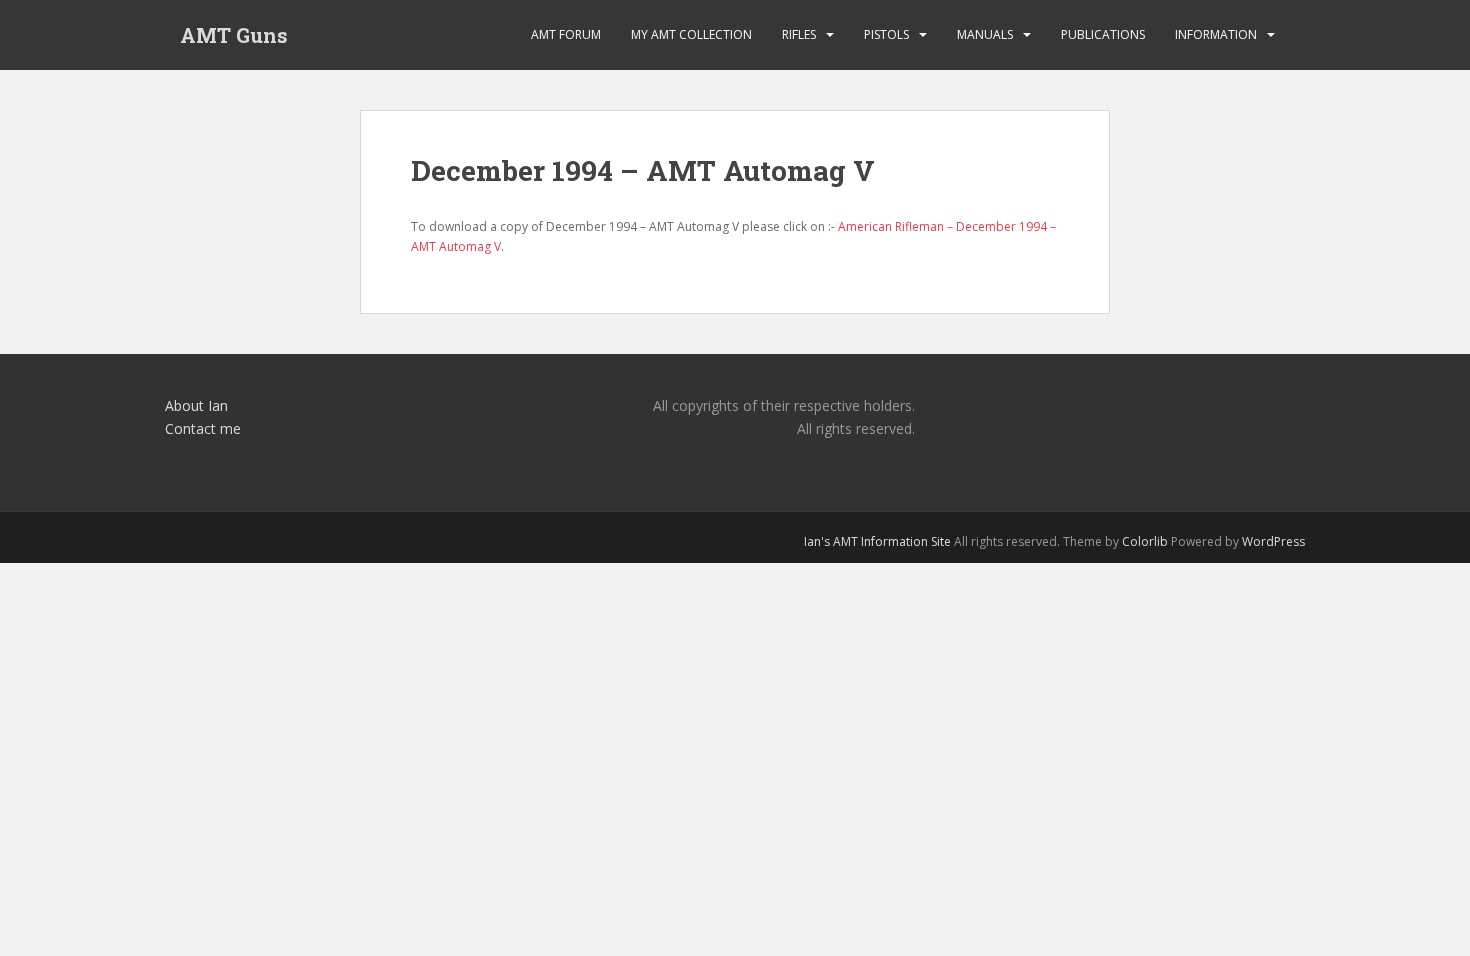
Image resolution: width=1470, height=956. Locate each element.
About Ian (196, 405)
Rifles (799, 34)
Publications (1103, 34)
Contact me (203, 428)
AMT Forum (566, 34)
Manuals (985, 34)
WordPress (1273, 541)
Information (1216, 34)
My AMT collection (691, 34)
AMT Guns (234, 35)
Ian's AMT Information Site (877, 541)
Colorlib (1145, 541)
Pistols (886, 34)
